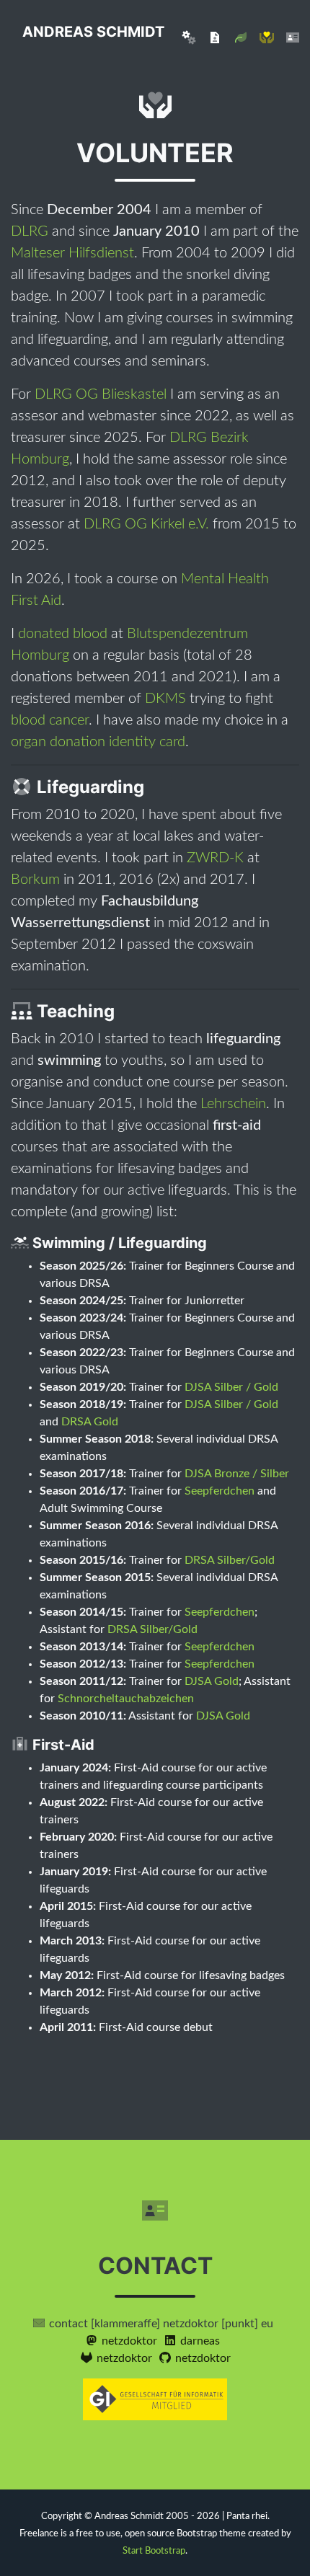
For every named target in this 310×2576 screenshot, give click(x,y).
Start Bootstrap (154, 2551)
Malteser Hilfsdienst (72, 253)
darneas (199, 2341)
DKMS (165, 699)
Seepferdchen (220, 1491)
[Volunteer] (267, 37)
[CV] (215, 37)
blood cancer (50, 720)
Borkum (35, 880)
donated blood (63, 634)
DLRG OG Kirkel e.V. (146, 524)
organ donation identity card (98, 742)
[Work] (189, 37)
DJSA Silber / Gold (231, 1387)
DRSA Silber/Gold (230, 1560)
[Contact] (293, 37)
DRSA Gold (90, 1422)
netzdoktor (128, 2341)
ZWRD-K (215, 858)
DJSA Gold (212, 1681)
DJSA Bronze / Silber (237, 1474)
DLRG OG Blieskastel (101, 394)
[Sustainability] (241, 37)
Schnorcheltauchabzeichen (126, 1699)
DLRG (30, 231)
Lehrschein (233, 1104)
